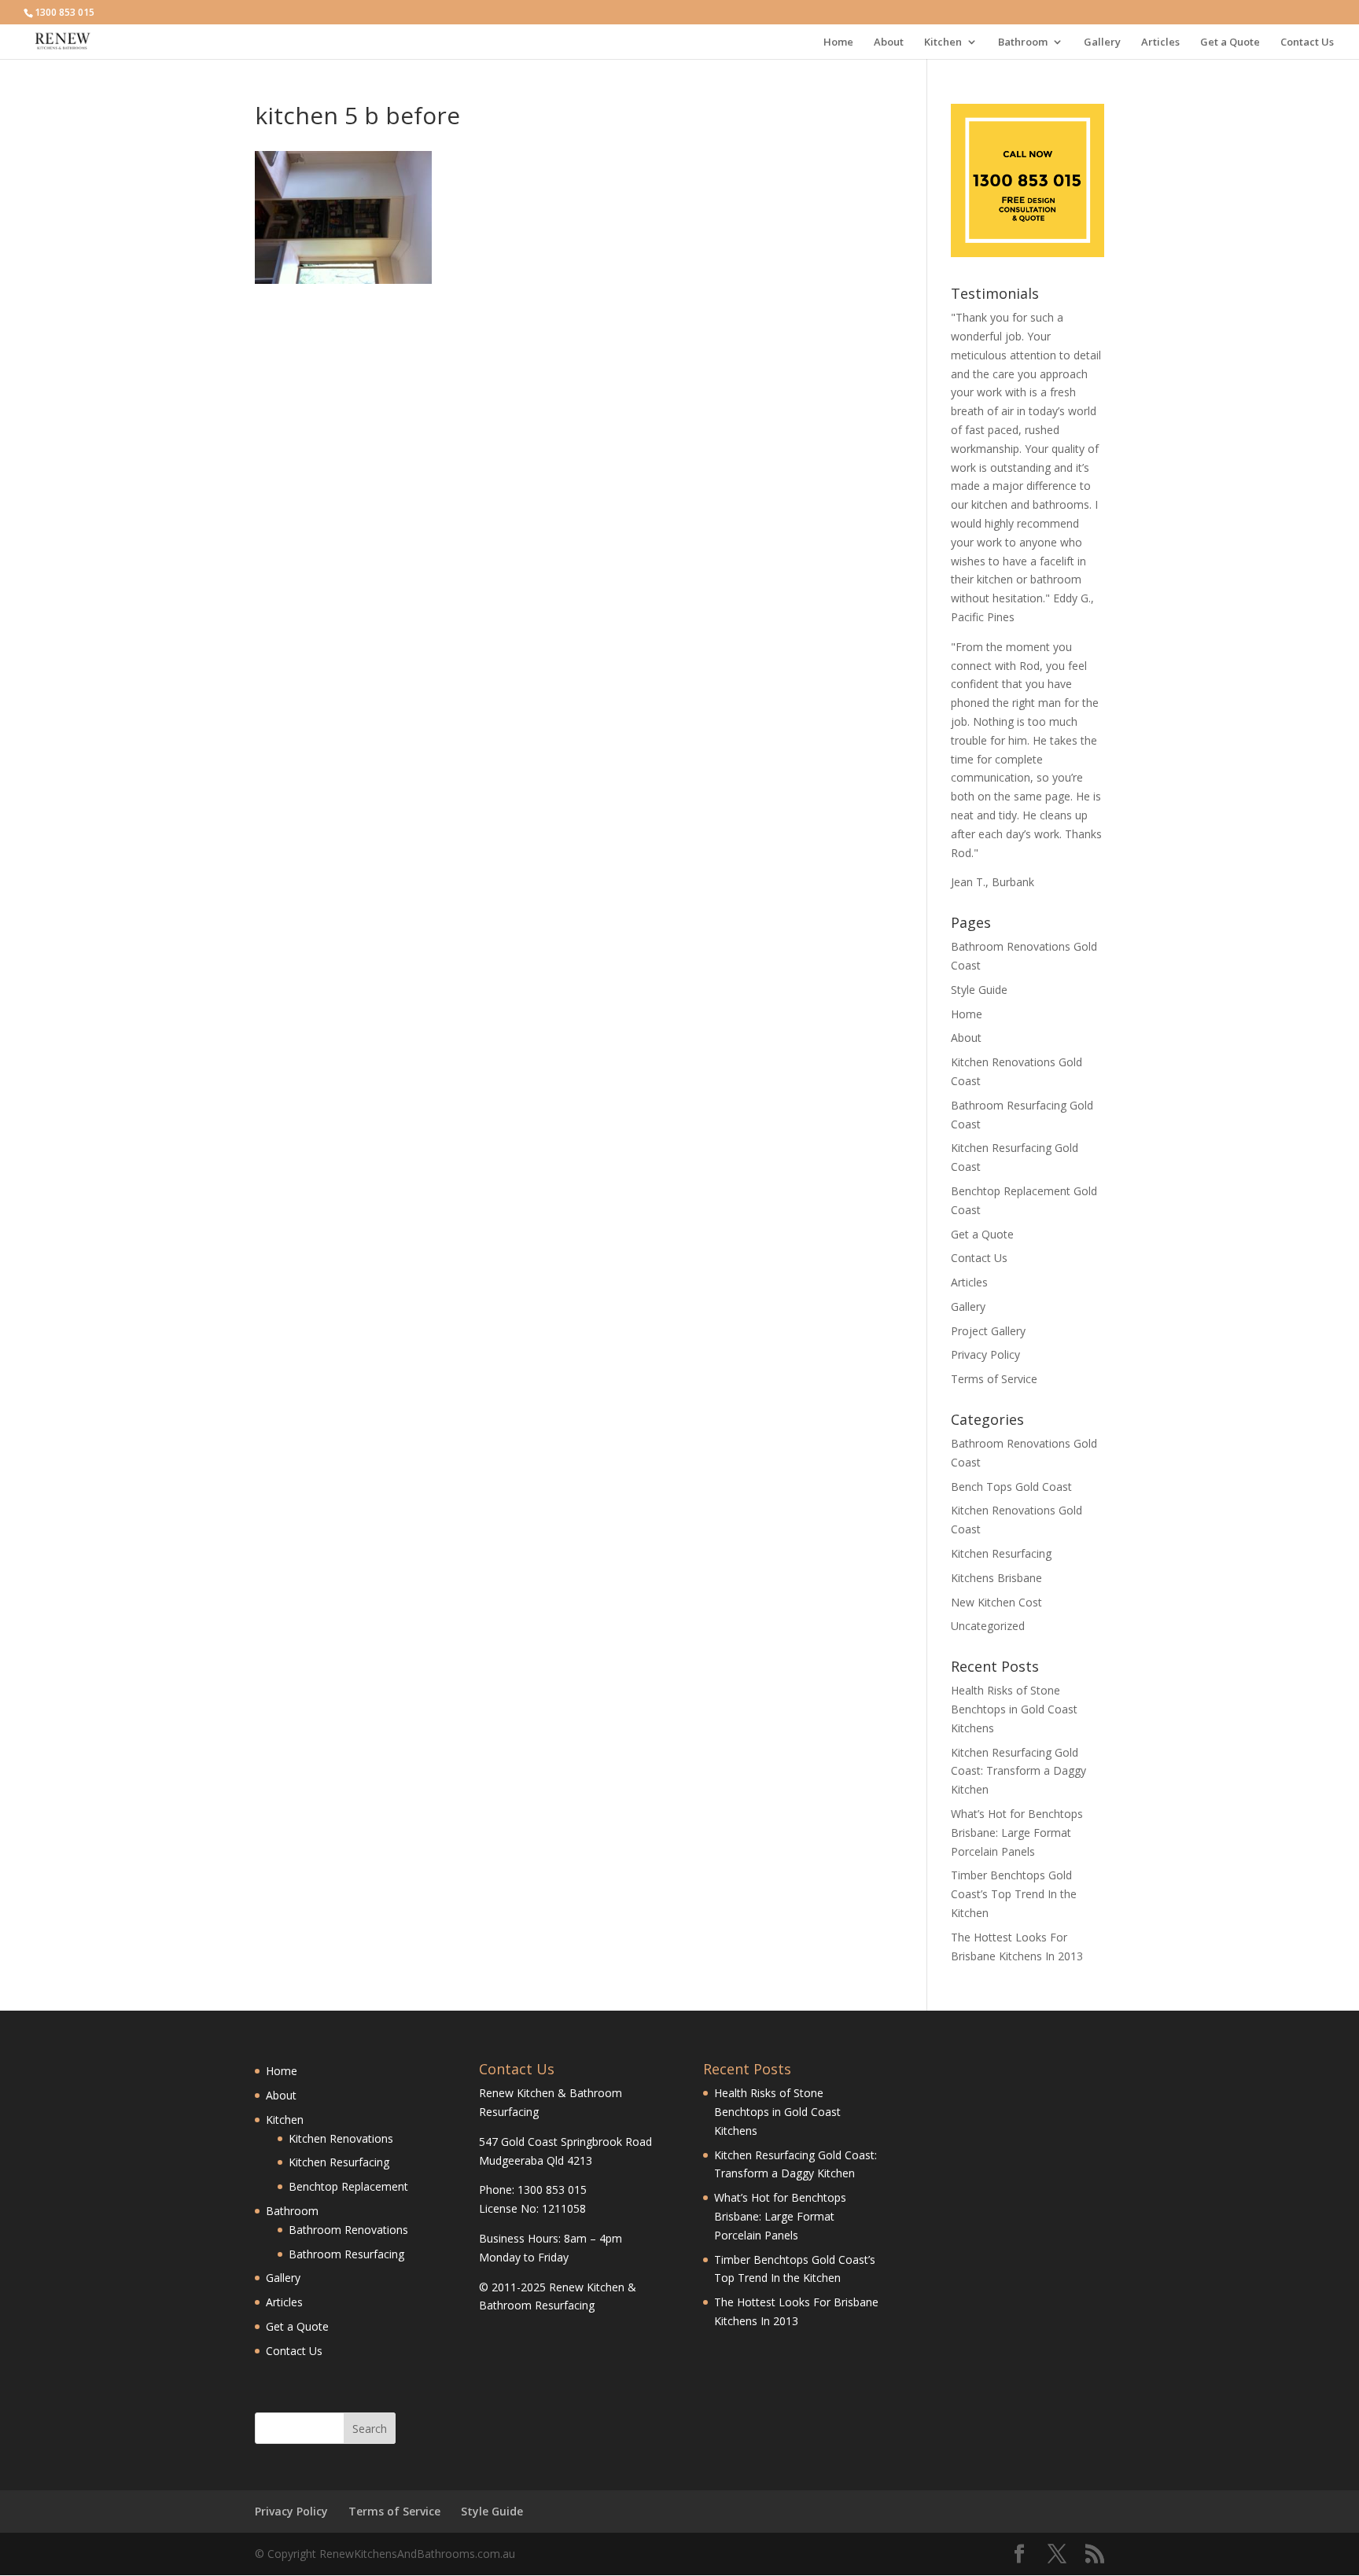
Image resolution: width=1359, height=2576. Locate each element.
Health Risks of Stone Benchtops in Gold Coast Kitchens (1014, 1709)
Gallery (1102, 42)
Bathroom (1023, 42)
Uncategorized (988, 1626)
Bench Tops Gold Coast (1011, 1487)
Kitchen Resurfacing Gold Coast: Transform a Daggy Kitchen (1018, 1771)
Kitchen (943, 42)
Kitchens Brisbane (996, 1578)
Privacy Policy (985, 1354)
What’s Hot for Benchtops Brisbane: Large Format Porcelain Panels (1017, 1833)
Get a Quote (1230, 42)
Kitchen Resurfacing (1001, 1553)
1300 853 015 (64, 12)
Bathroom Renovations (348, 2230)
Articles (1160, 42)
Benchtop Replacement (348, 2186)
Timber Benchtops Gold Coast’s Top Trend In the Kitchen (1014, 1894)
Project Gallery (988, 1331)
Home (838, 42)
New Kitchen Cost (996, 1602)
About (889, 42)
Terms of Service (994, 1379)
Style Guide (979, 990)
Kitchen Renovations (341, 2138)
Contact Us (1307, 42)
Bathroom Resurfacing (346, 2254)
